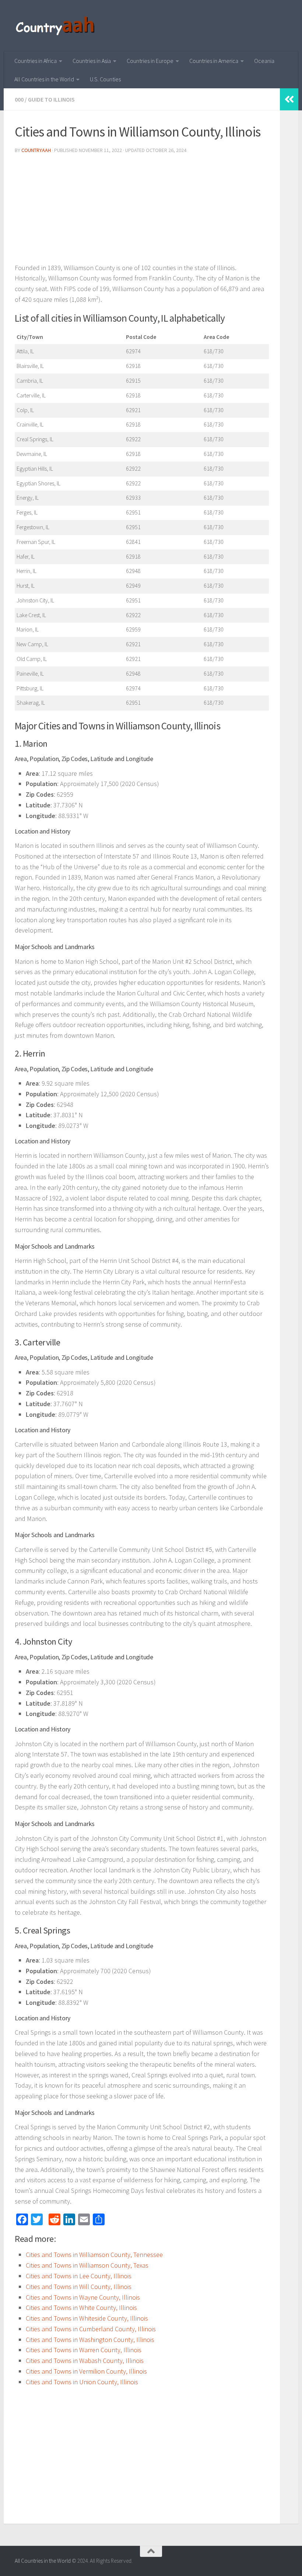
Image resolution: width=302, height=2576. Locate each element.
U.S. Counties (105, 79)
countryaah (36, 150)
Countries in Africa (36, 61)
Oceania (264, 61)
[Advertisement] (142, 211)
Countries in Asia (92, 61)
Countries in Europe (150, 61)
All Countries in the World (44, 79)
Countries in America (214, 61)
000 (19, 99)
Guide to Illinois (51, 99)
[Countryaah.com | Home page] (56, 26)
